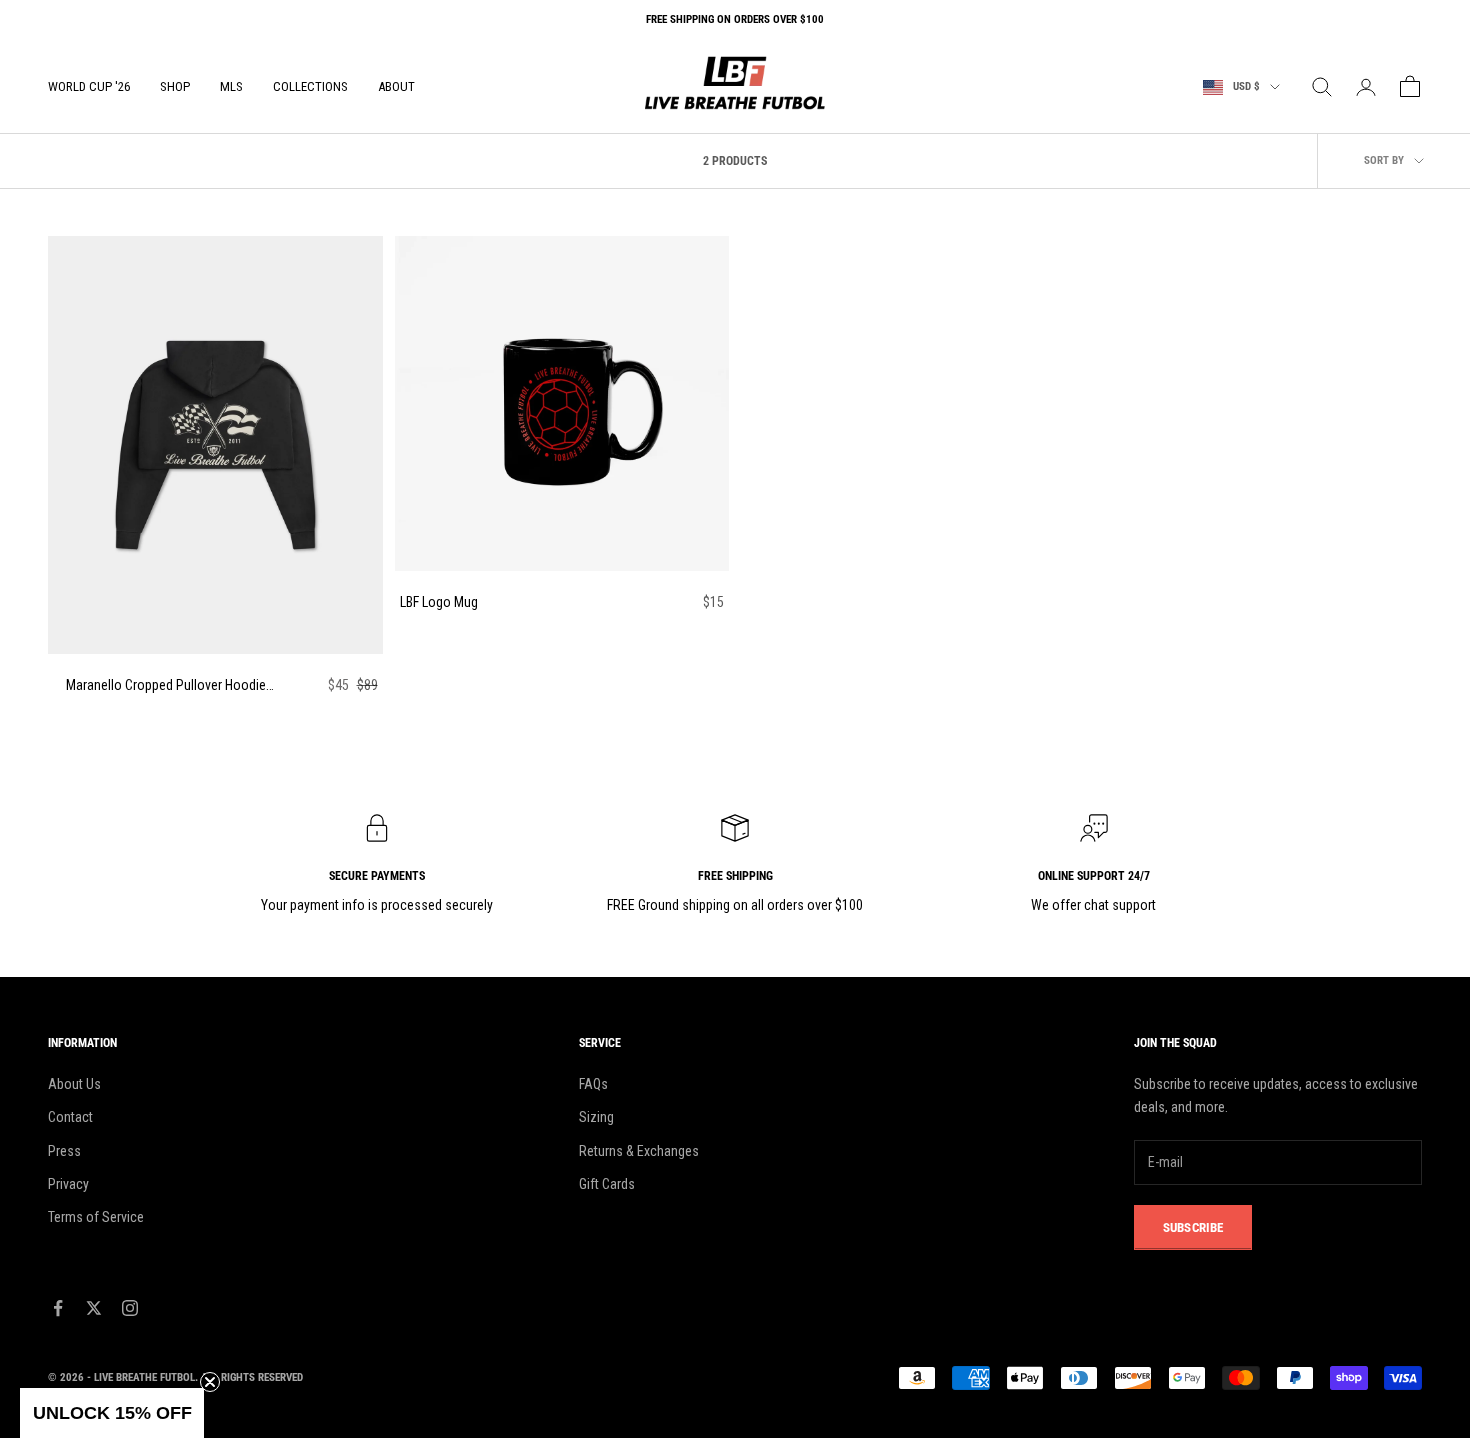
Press (64, 1151)
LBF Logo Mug (439, 602)
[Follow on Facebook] (58, 1308)
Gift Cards (607, 1184)
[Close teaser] (210, 1382)
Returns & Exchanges (639, 1151)
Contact (70, 1117)
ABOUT (396, 86)
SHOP (175, 86)
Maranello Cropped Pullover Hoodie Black (166, 687)
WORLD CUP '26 (89, 86)
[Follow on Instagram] (130, 1308)
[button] (112, 1413)
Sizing (596, 1117)
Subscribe (1193, 1227)
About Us (74, 1084)
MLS (231, 86)
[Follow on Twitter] (94, 1308)
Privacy (68, 1184)
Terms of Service (96, 1217)
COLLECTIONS (310, 86)
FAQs (593, 1084)
